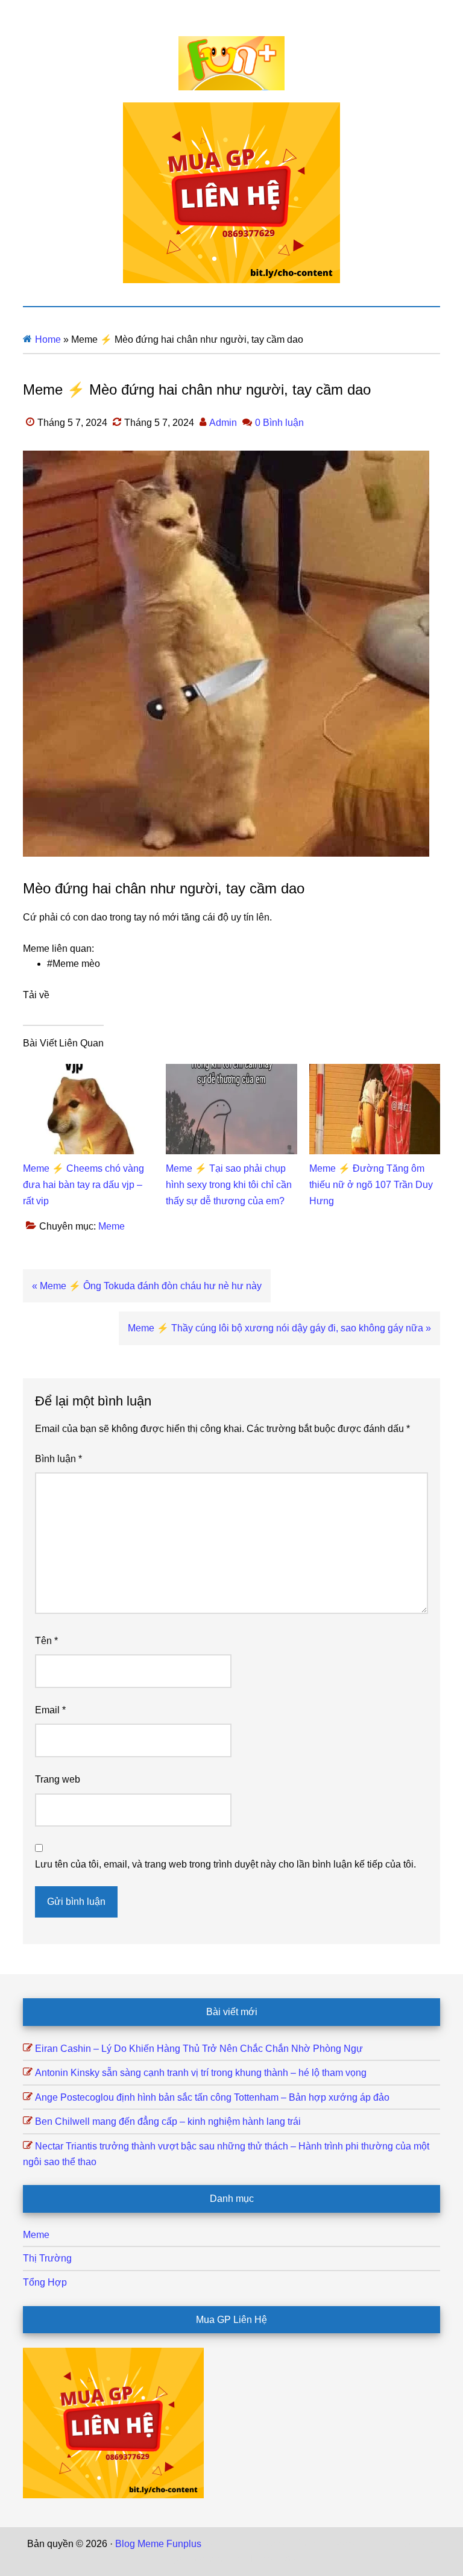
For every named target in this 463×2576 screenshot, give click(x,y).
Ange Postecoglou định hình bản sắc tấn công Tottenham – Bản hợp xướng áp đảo (212, 2097)
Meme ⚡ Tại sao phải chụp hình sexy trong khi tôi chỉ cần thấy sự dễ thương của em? (229, 1185)
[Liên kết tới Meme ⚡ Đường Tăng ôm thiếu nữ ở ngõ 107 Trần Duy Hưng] (375, 1071)
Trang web (58, 1779)
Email (50, 1710)
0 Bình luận (279, 423)
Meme (112, 1226)
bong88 (279, 2559)
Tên (46, 1641)
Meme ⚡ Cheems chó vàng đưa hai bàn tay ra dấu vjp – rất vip (83, 1185)
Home (48, 339)
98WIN (245, 2559)
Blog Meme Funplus (231, 63)
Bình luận (58, 1459)
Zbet (213, 2544)
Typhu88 (187, 2559)
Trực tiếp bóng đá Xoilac (278, 2544)
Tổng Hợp (45, 2282)
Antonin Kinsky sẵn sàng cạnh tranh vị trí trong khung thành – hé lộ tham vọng (201, 2073)
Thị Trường (47, 2258)
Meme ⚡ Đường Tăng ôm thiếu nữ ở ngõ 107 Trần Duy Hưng (371, 1185)
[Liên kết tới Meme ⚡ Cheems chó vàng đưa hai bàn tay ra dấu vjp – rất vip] (88, 1071)
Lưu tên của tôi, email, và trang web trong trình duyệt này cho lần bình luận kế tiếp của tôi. (225, 1864)
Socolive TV (359, 2544)
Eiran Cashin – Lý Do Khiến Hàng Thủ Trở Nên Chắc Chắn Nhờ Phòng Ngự (199, 2049)
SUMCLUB (412, 2544)
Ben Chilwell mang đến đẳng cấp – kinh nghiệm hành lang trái (168, 2121)
